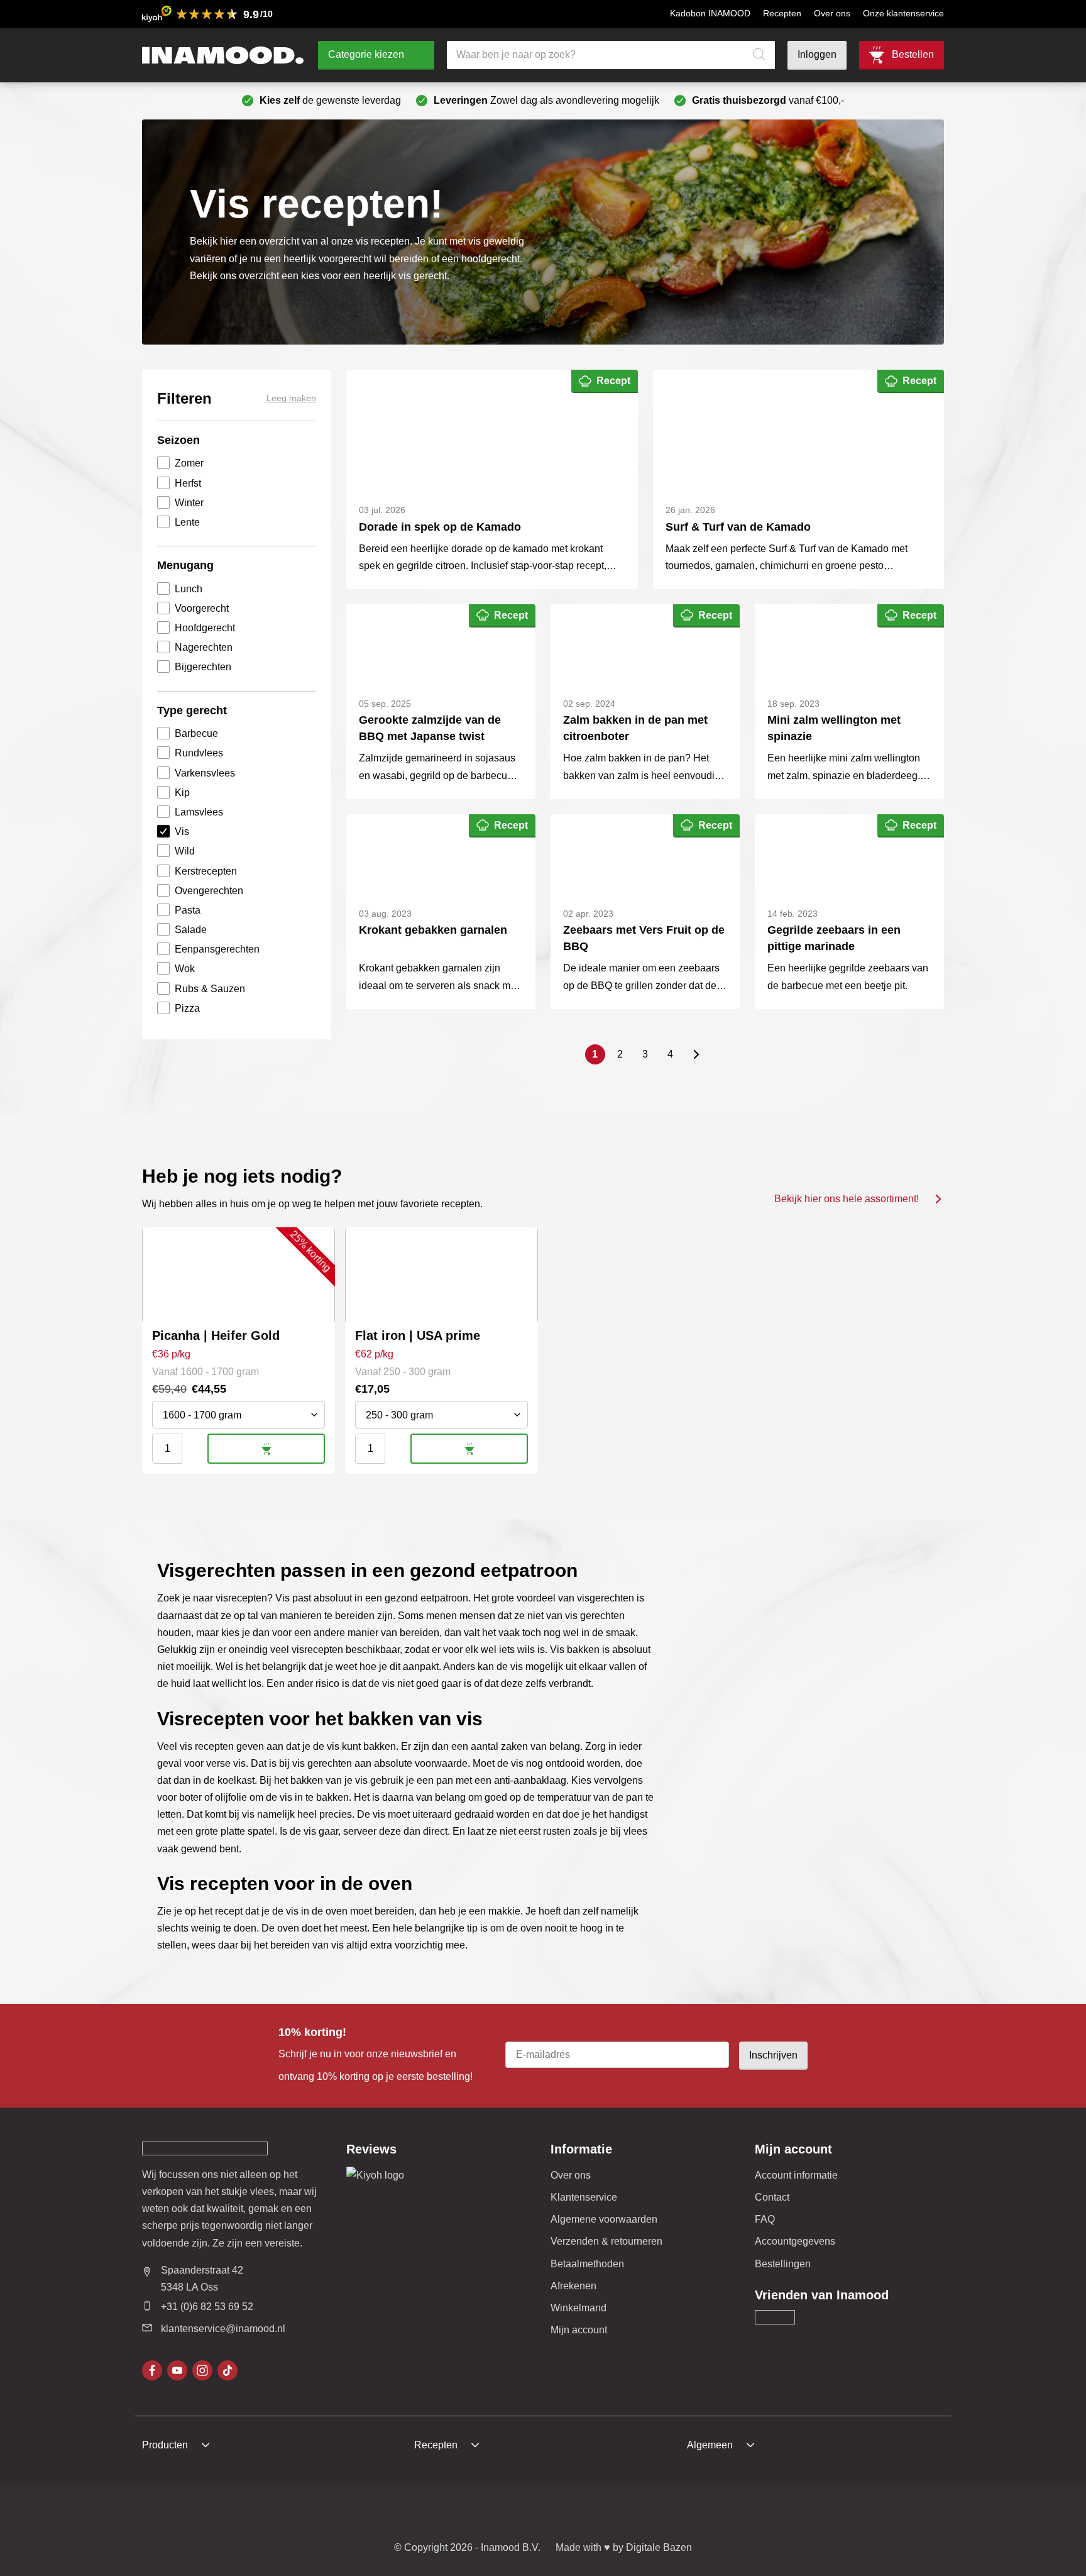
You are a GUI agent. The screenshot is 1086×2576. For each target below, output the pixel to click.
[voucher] (625, 2514)
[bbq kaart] (657, 2514)
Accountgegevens (795, 2241)
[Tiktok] (228, 2370)
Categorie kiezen (366, 54)
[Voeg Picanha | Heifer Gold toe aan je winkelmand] (266, 1449)
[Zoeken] (759, 55)
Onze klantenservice (903, 13)
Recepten (782, 13)
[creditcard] (494, 2514)
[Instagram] (202, 2370)
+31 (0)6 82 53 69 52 (207, 2307)
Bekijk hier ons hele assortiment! (847, 1199)
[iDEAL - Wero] (429, 2514)
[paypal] (559, 2514)
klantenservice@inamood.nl (223, 2329)
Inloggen (817, 54)
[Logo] (223, 55)
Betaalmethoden (587, 2264)
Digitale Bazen (659, 2547)
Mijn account (579, 2330)
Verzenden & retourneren (606, 2241)
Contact (772, 2197)
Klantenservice (584, 2197)
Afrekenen (573, 2286)
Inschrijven (773, 2055)
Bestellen (913, 54)
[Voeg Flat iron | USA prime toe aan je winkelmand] (469, 1449)
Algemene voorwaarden (604, 2219)
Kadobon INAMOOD (710, 13)
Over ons (832, 13)
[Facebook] (152, 2370)
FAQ (765, 2219)
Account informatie (796, 2175)
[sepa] (592, 2514)
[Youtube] (177, 2370)
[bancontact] (527, 2514)
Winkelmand (579, 2308)
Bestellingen (783, 2264)
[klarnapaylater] (461, 2514)
